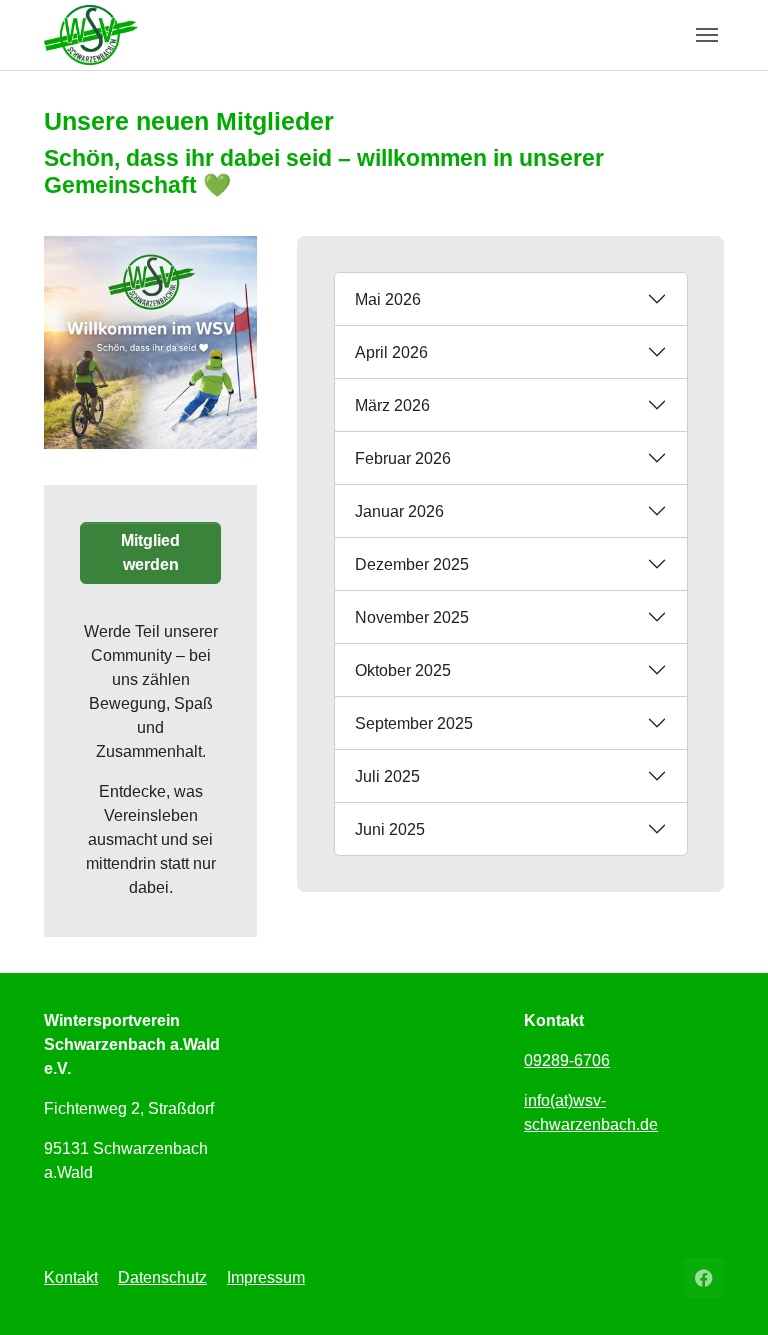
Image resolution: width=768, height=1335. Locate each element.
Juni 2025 (390, 829)
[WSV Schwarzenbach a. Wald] (91, 34)
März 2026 (392, 405)
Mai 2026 (388, 299)
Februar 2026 (403, 458)
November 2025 (412, 617)
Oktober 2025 (403, 670)
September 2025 (414, 723)
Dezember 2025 (412, 564)
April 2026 (391, 352)
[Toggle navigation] (707, 35)
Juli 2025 (387, 776)
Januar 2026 (399, 511)
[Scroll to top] (724, 1291)
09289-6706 (567, 1060)
